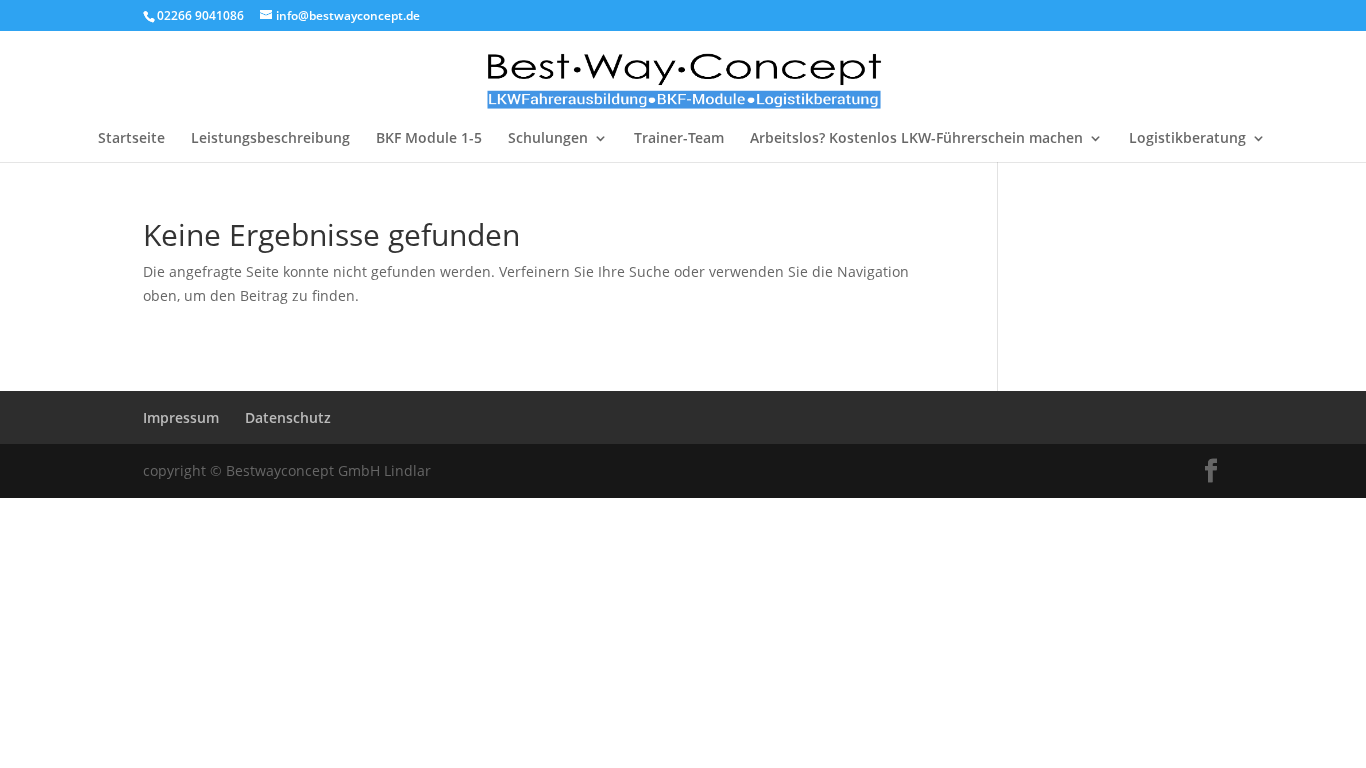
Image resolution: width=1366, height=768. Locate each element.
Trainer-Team (679, 139)
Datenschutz (288, 417)
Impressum (181, 417)
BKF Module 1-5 (429, 139)
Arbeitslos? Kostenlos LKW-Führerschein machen (916, 139)
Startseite (131, 139)
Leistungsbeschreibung (270, 139)
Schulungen (548, 139)
